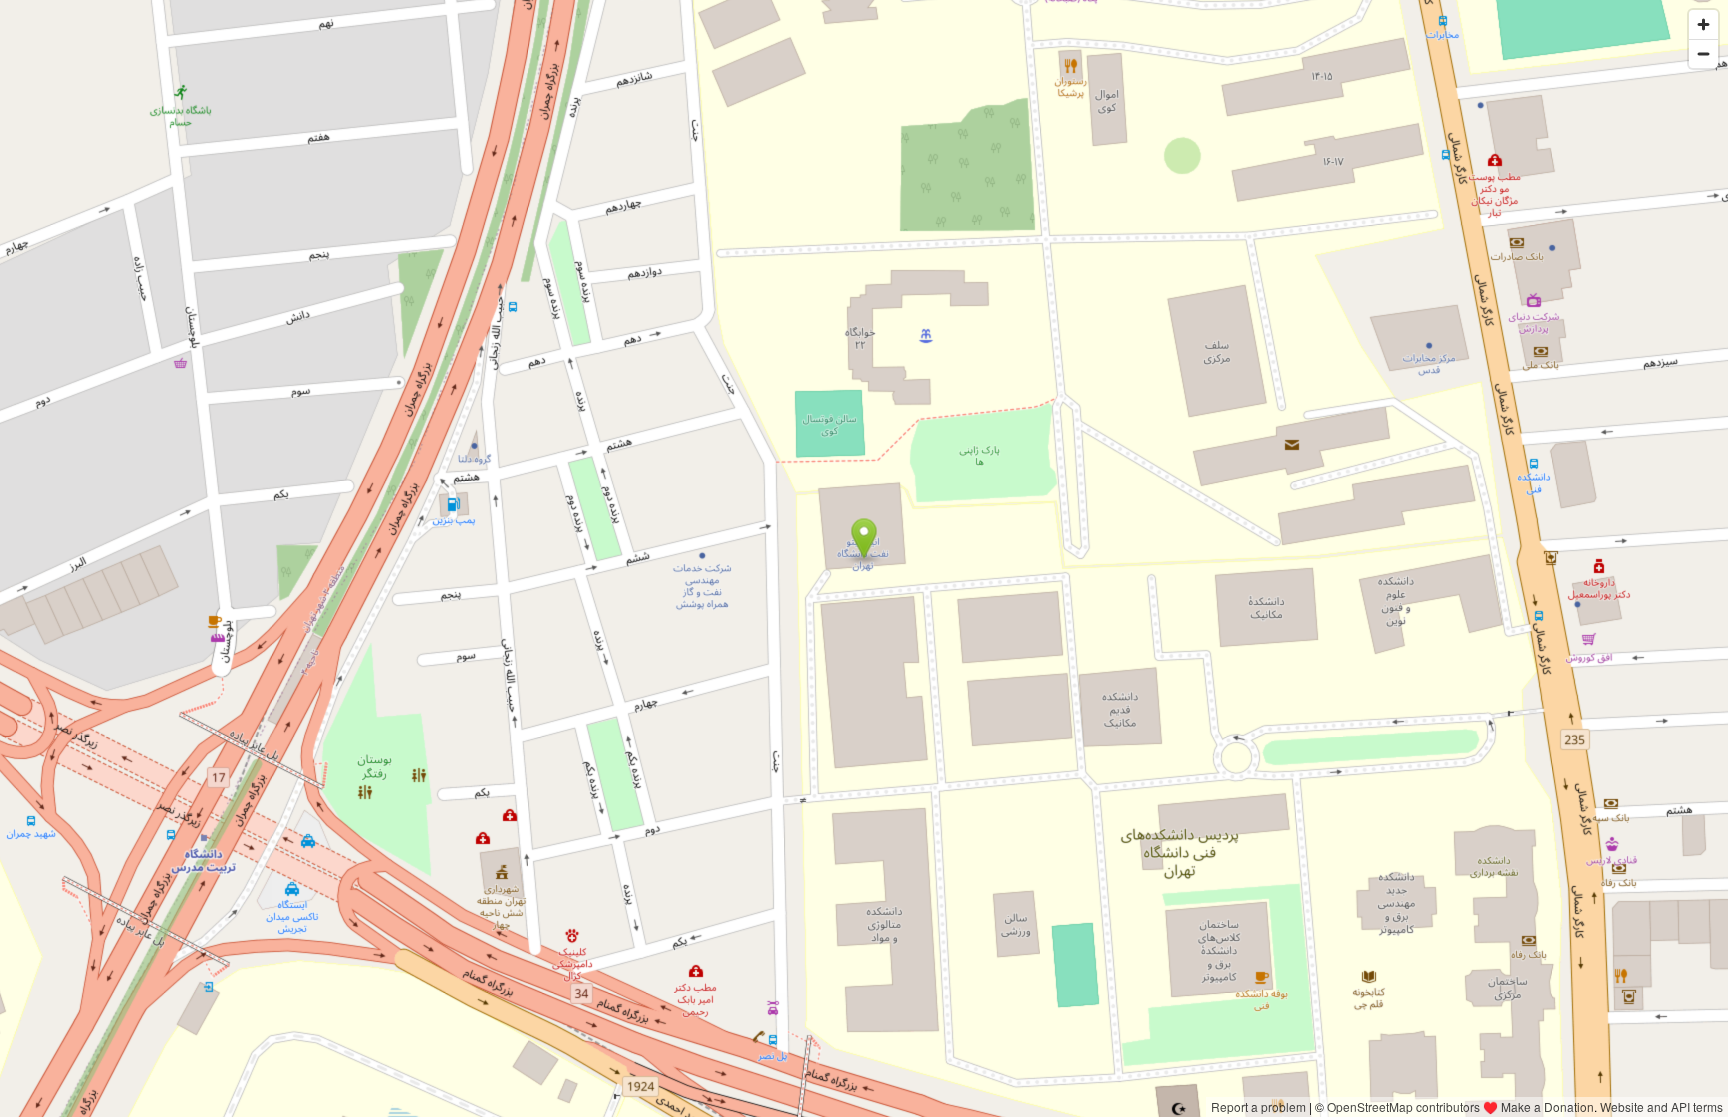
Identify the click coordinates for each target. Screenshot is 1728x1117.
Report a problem (1258, 1106)
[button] (864, 539)
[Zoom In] (1703, 24)
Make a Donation (1547, 1106)
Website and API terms (1661, 1106)
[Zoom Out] (1703, 53)
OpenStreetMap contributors (1403, 1106)
